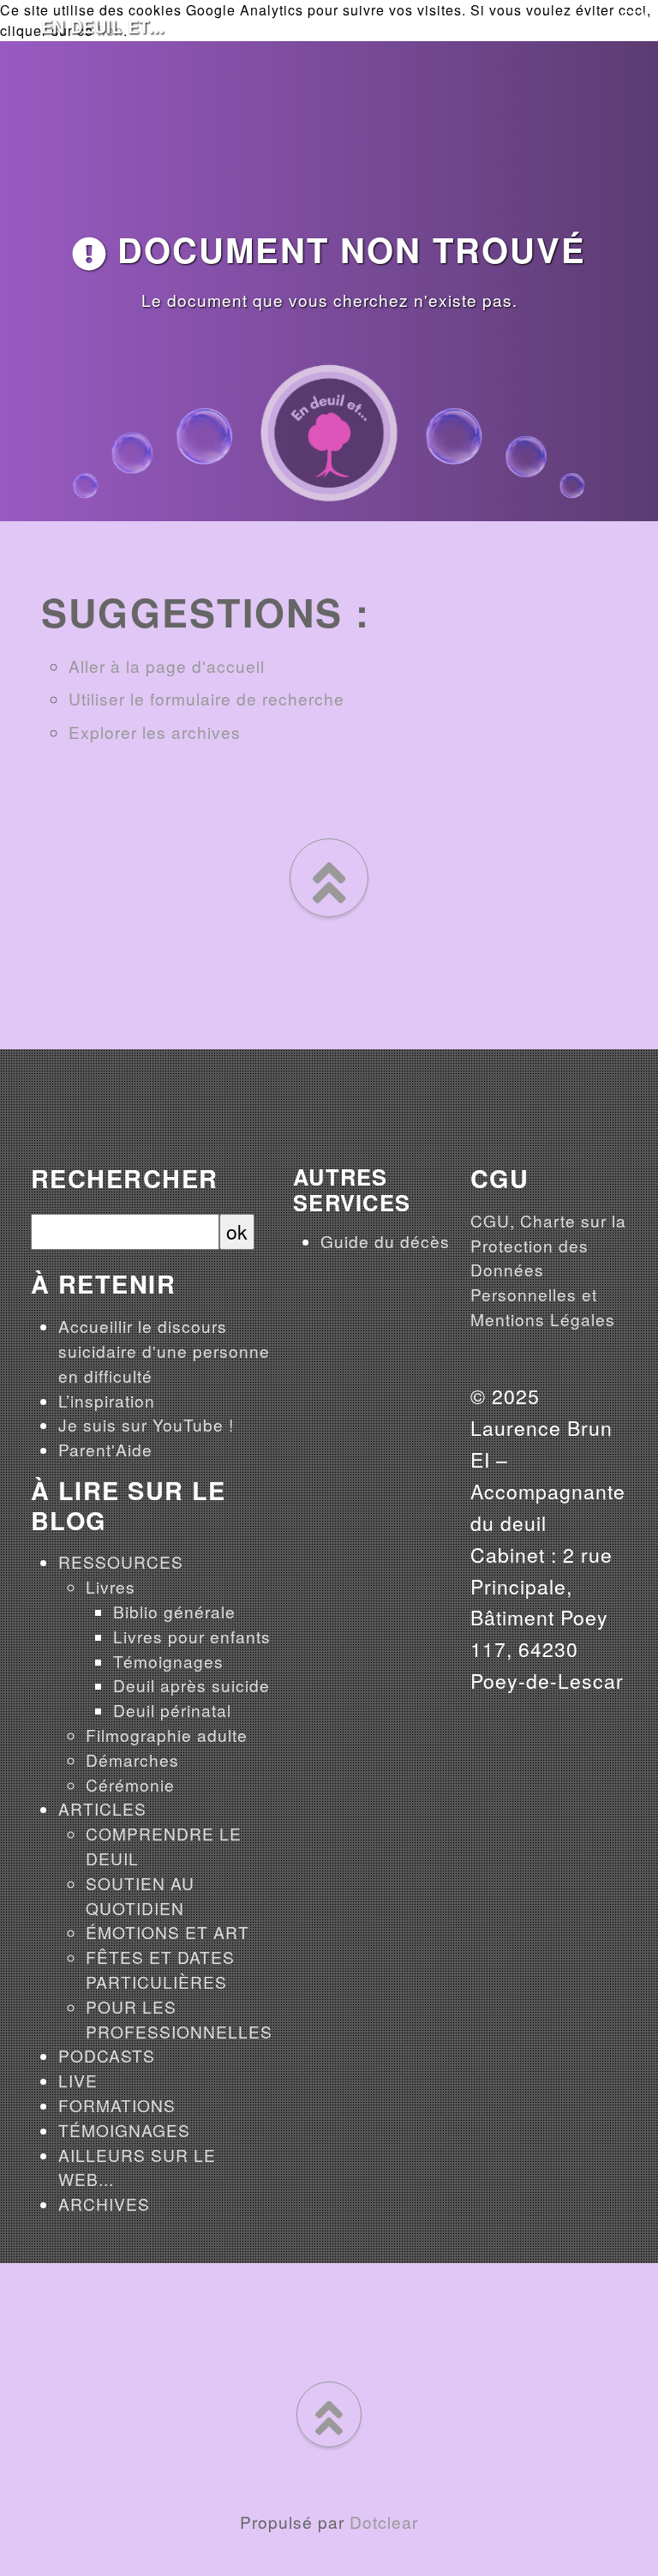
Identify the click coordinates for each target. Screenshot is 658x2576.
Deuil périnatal (172, 1710)
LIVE (78, 2080)
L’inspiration (107, 1400)
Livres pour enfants (192, 1636)
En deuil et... (103, 26)
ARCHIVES (104, 2204)
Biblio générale (174, 1611)
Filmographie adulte (167, 1735)
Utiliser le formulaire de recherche (206, 698)
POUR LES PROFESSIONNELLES (179, 2019)
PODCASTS (107, 2055)
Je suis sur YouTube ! (146, 1424)
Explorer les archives (155, 732)
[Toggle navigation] (633, 22)
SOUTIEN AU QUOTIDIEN (140, 1895)
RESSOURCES (121, 1561)
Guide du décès (385, 1241)
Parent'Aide (105, 1449)
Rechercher (124, 1179)
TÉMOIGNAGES (124, 2130)
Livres (111, 1586)
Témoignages (168, 1661)
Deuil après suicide (191, 1685)
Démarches (132, 1759)
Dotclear (384, 2522)
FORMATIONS (117, 2105)
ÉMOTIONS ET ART (167, 1932)
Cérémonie (130, 1784)
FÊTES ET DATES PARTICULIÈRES (160, 1969)
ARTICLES (102, 1808)
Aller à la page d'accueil (167, 666)
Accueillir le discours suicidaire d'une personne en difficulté (164, 1351)
